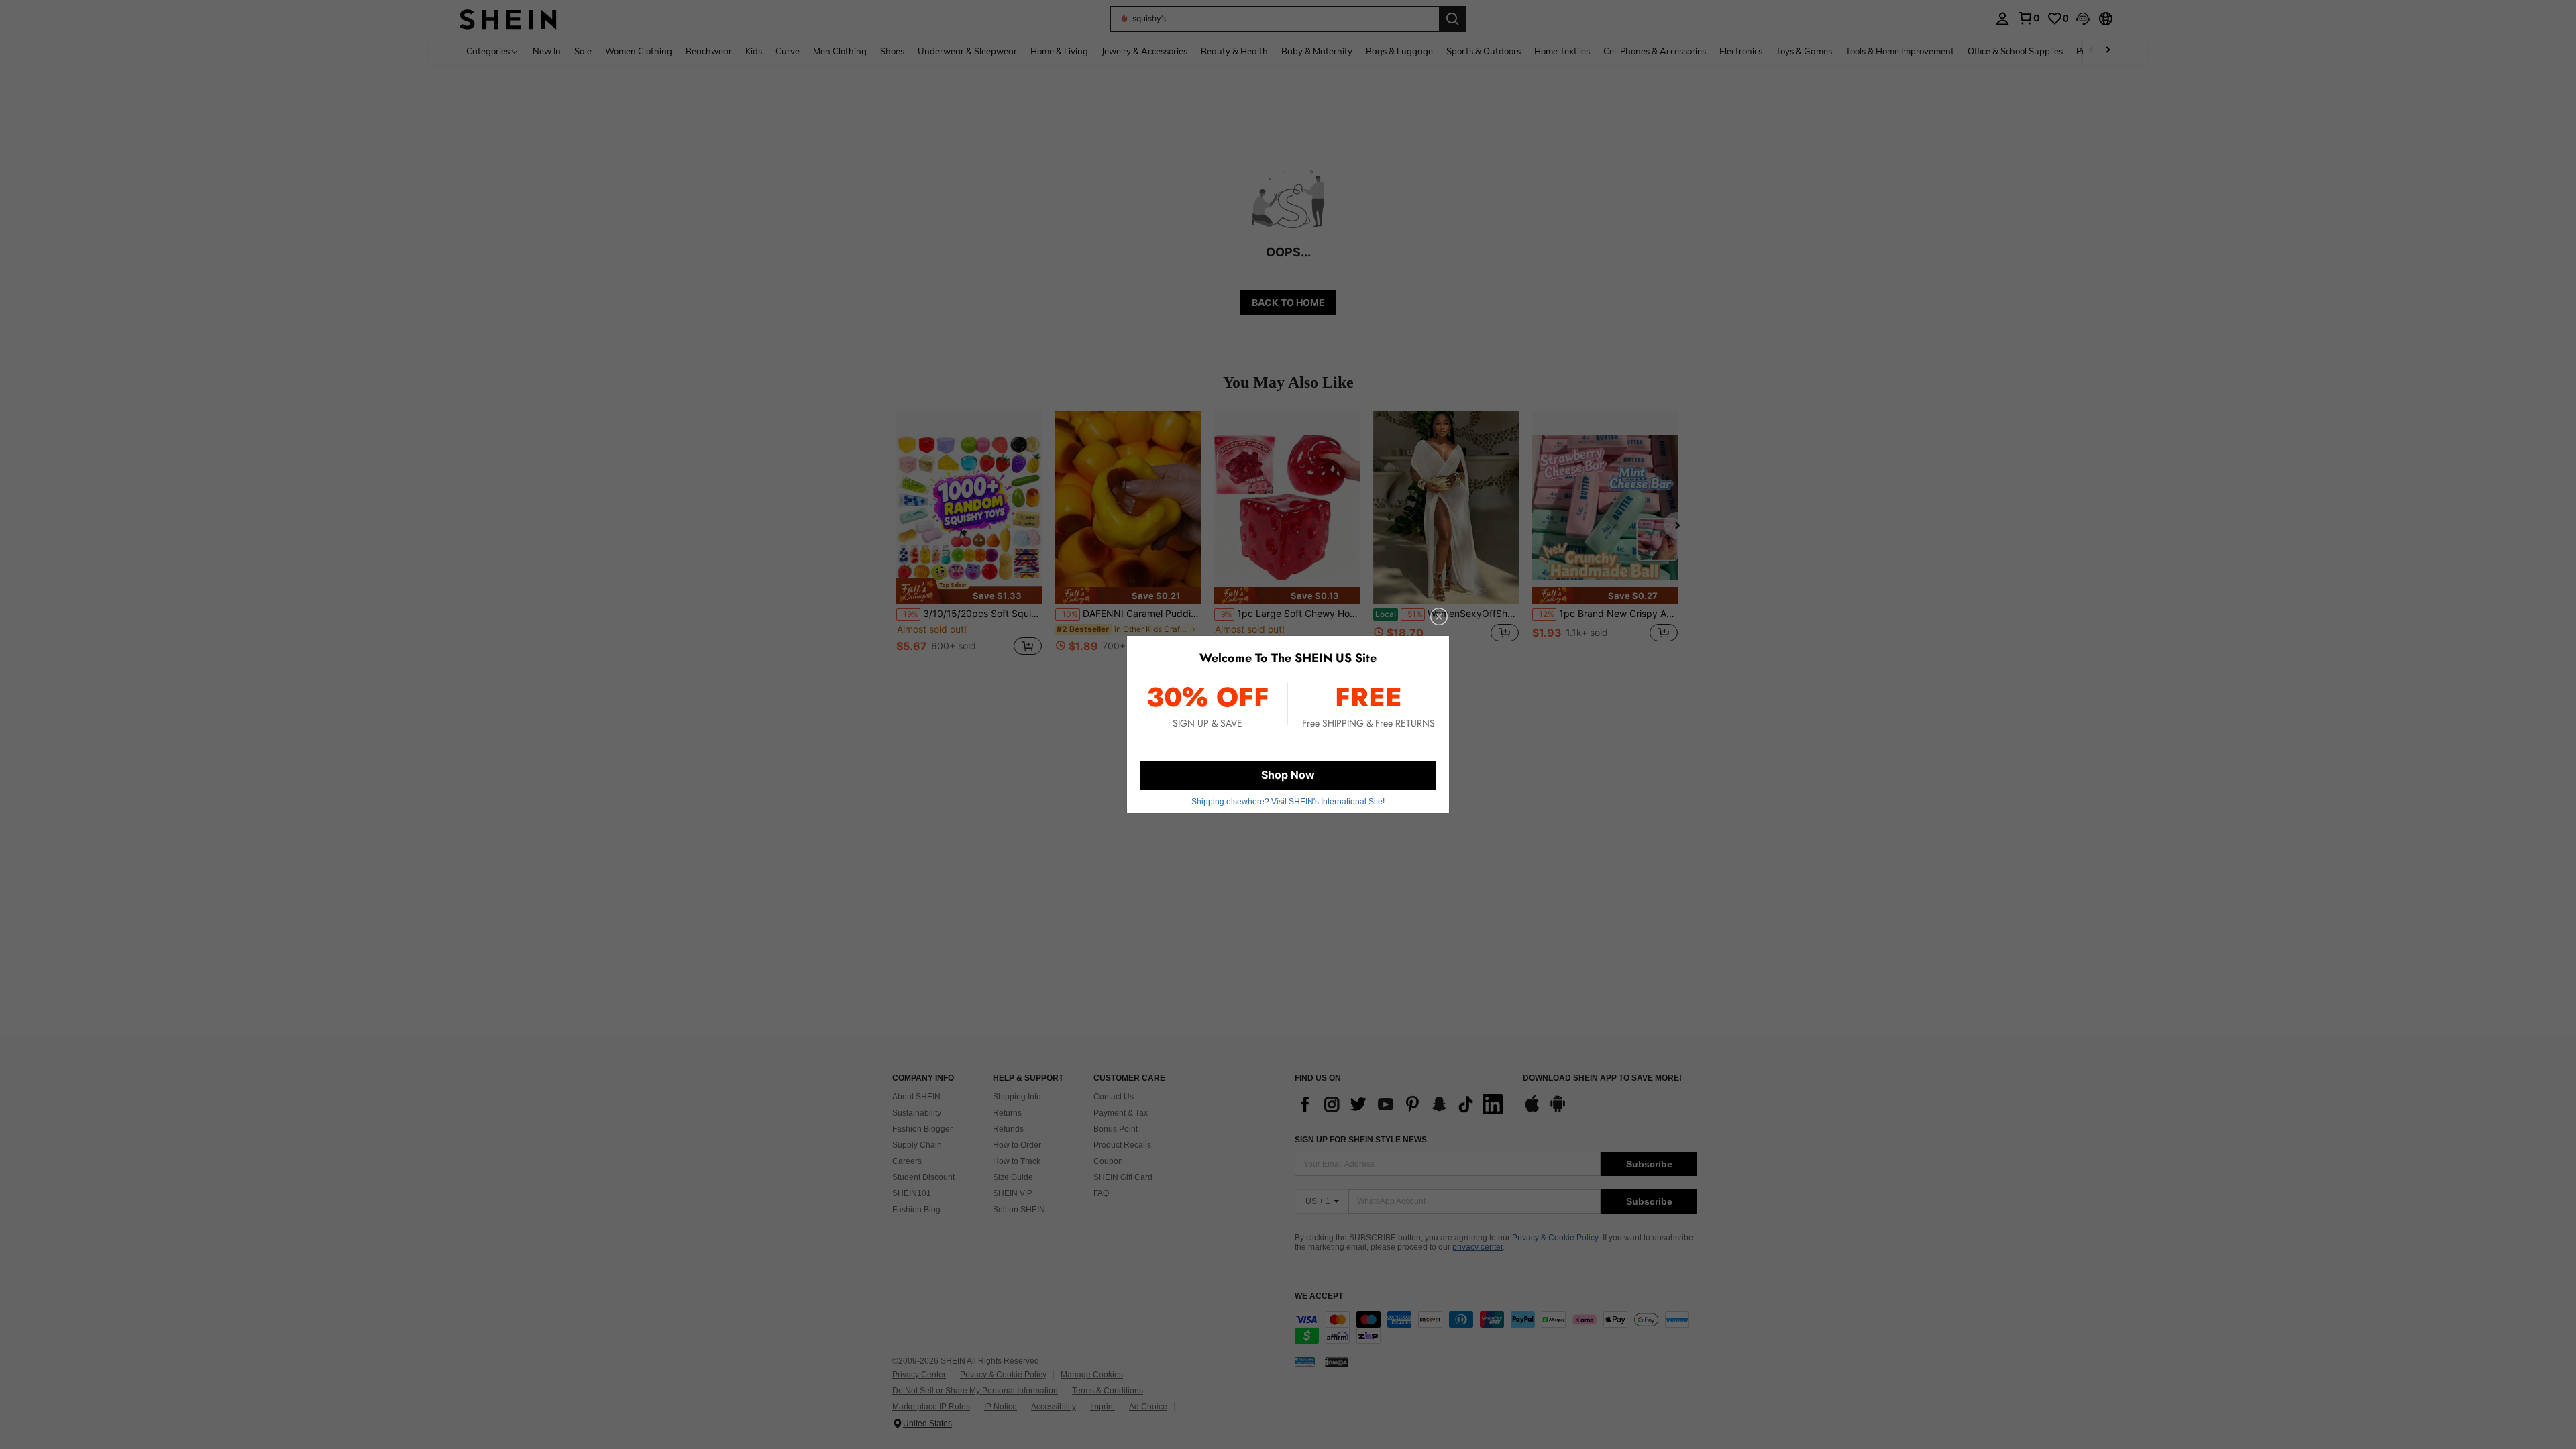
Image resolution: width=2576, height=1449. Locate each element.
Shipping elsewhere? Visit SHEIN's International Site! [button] (1288, 802)
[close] (1439, 616)
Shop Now (1288, 775)
